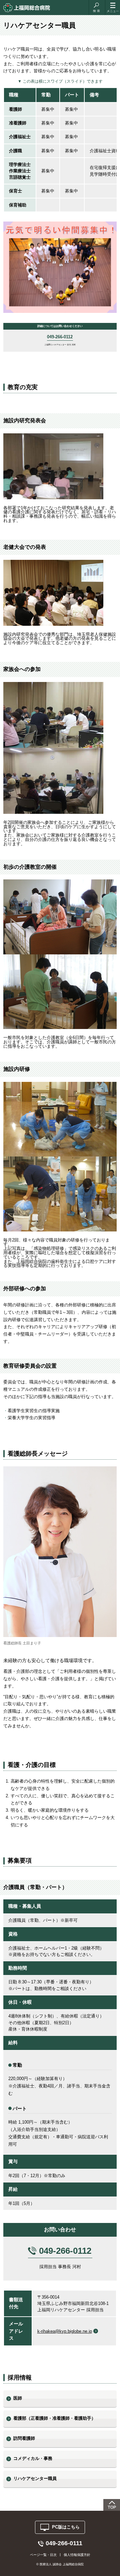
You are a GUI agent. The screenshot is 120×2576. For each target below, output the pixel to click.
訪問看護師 (24, 2438)
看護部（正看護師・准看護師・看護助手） (54, 2418)
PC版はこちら (66, 2527)
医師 (18, 2398)
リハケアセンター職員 (35, 2478)
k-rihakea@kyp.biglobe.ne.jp (65, 2331)
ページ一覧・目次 (43, 2555)
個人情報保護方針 (77, 2555)
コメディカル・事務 (33, 2458)
